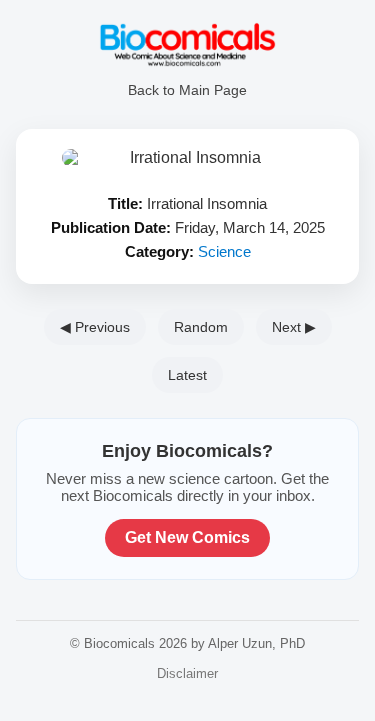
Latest (187, 375)
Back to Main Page (187, 90)
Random (201, 327)
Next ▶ (294, 327)
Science (224, 251)
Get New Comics (187, 537)
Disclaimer (187, 673)
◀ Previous (95, 327)
